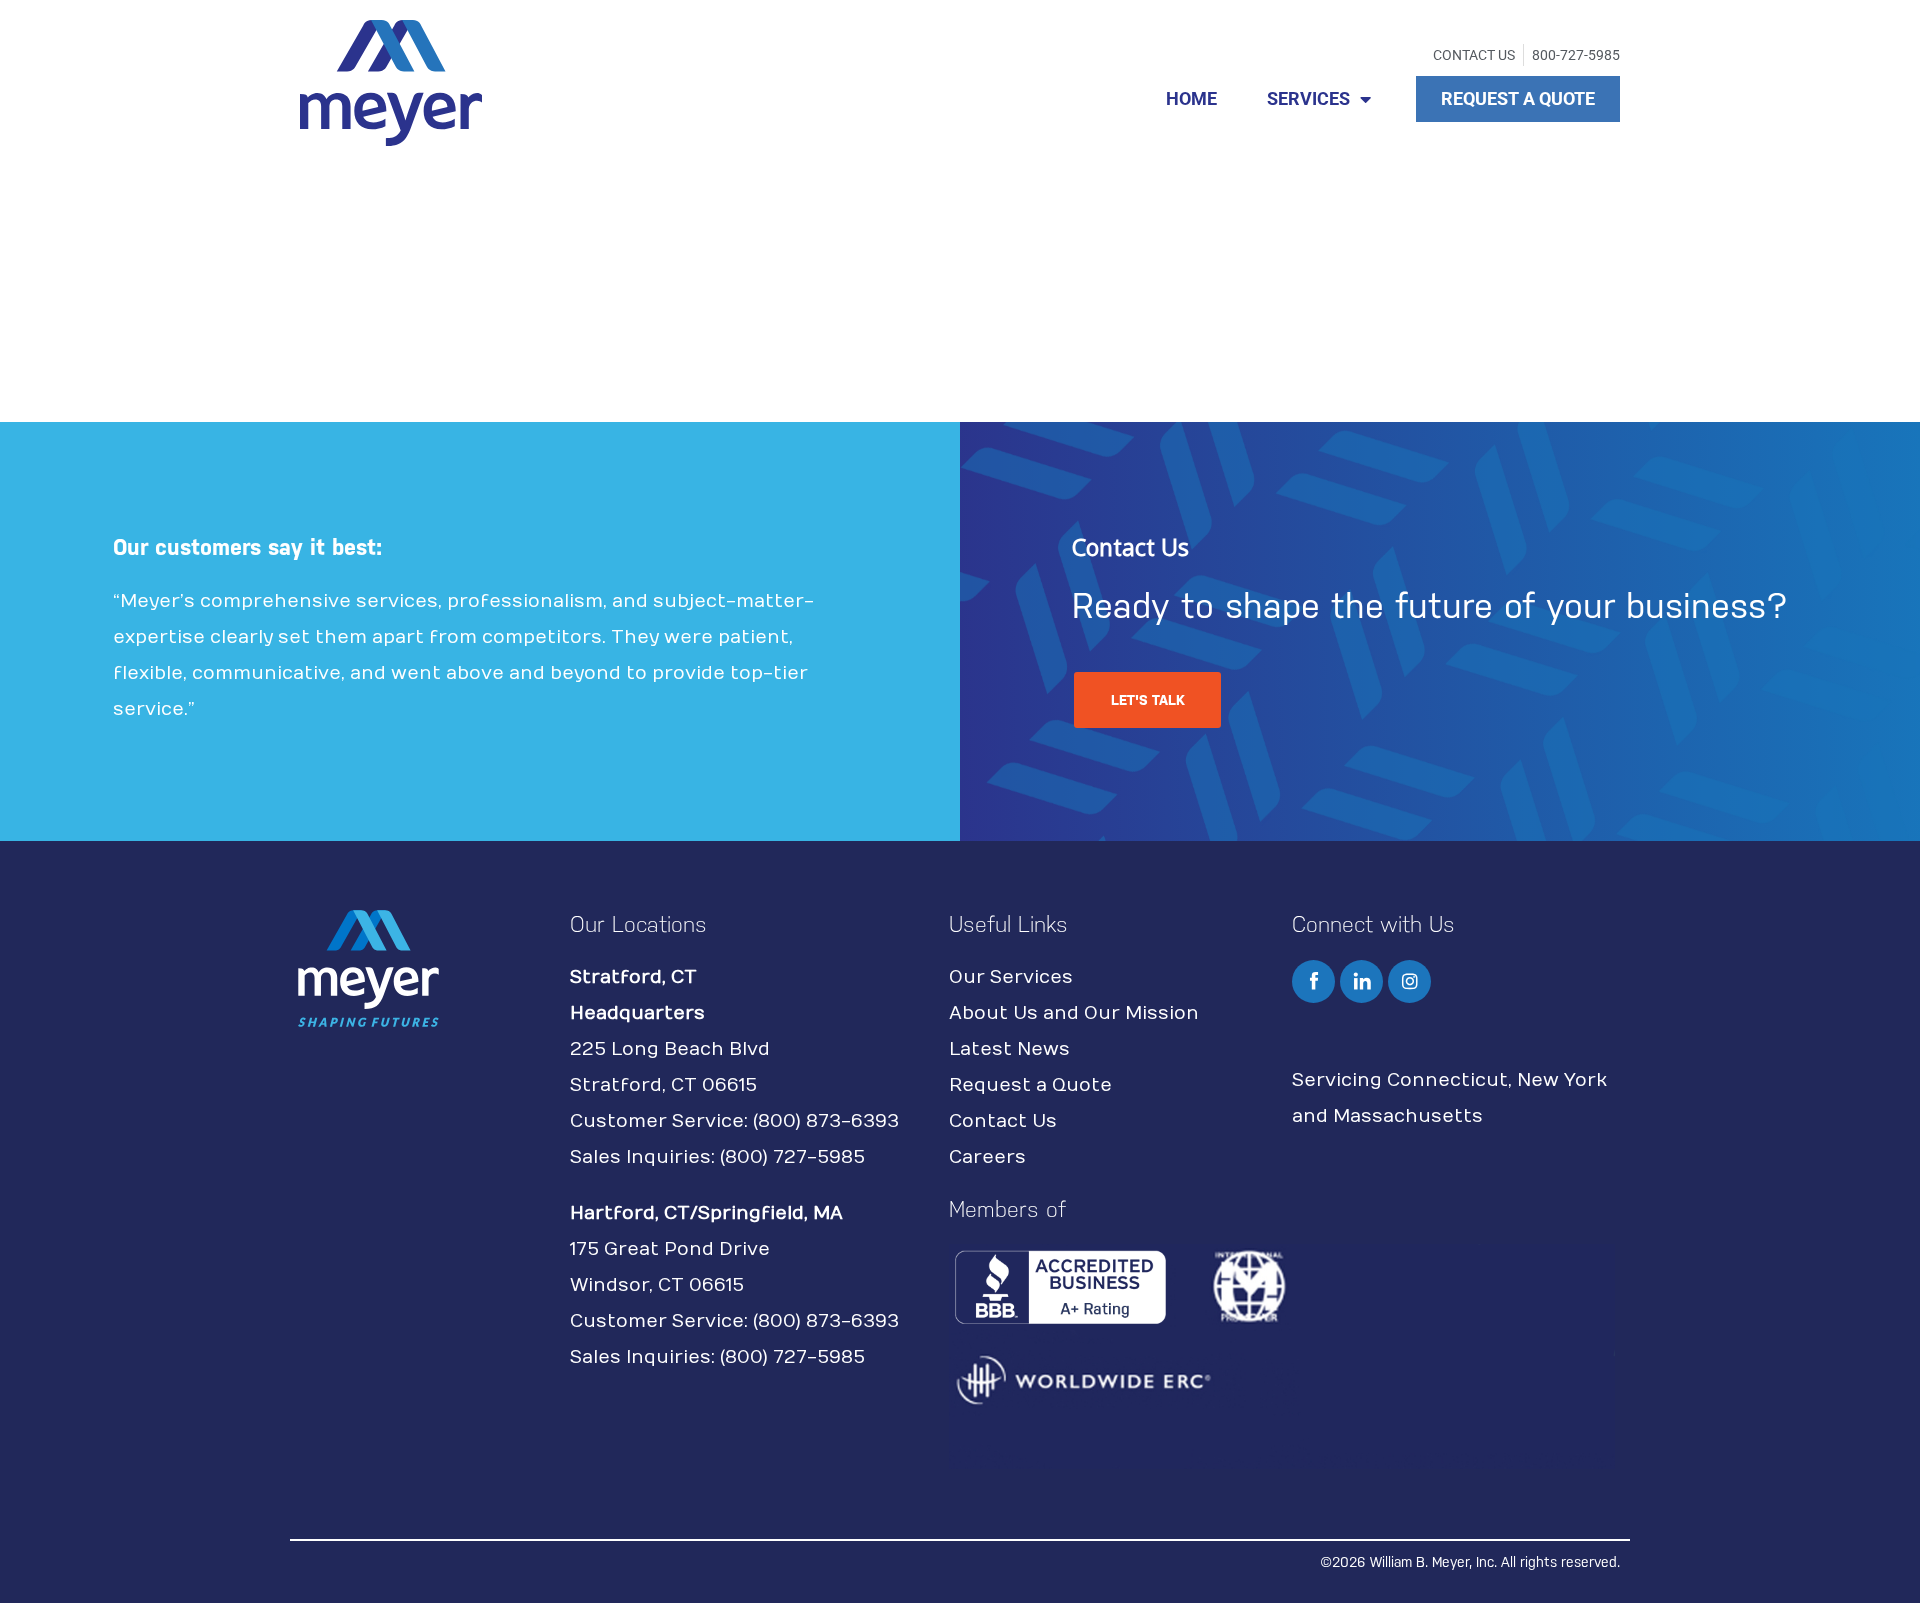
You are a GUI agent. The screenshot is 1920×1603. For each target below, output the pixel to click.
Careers (987, 1157)
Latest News (1009, 1049)
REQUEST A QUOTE (1518, 98)
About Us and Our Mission (1074, 1013)
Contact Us (1003, 1121)
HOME (1191, 98)
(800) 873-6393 (826, 1121)
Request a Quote (1030, 1085)
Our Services (1011, 977)
